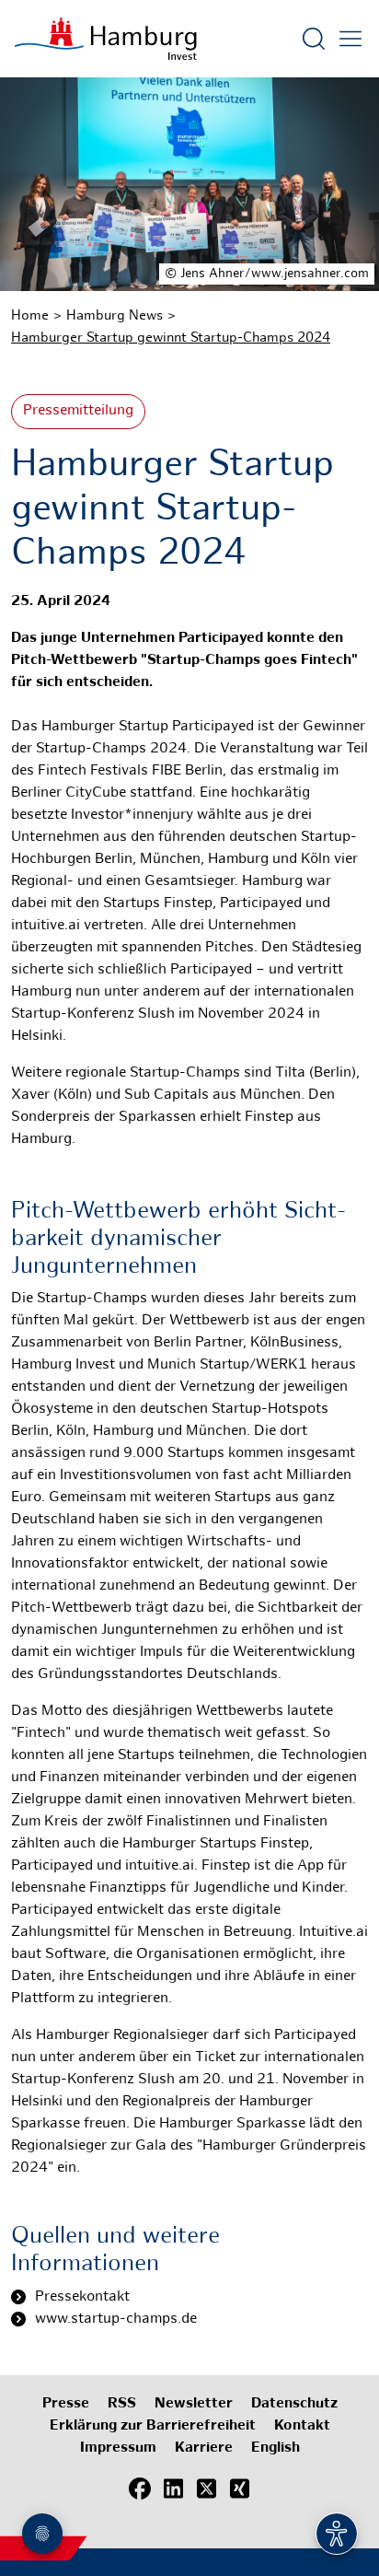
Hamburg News (115, 316)
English (276, 2448)
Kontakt (302, 2426)
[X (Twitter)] (206, 2489)
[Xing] (239, 2489)
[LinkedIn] (173, 2489)
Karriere (204, 2448)
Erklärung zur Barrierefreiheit (153, 2426)
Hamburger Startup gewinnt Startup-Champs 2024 (171, 338)
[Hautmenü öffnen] (350, 39)
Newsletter (194, 2404)
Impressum (118, 2448)
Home (30, 316)
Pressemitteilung (78, 411)
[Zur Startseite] (106, 39)
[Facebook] (140, 2489)
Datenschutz (294, 2404)
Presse (66, 2404)
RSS (122, 2404)
